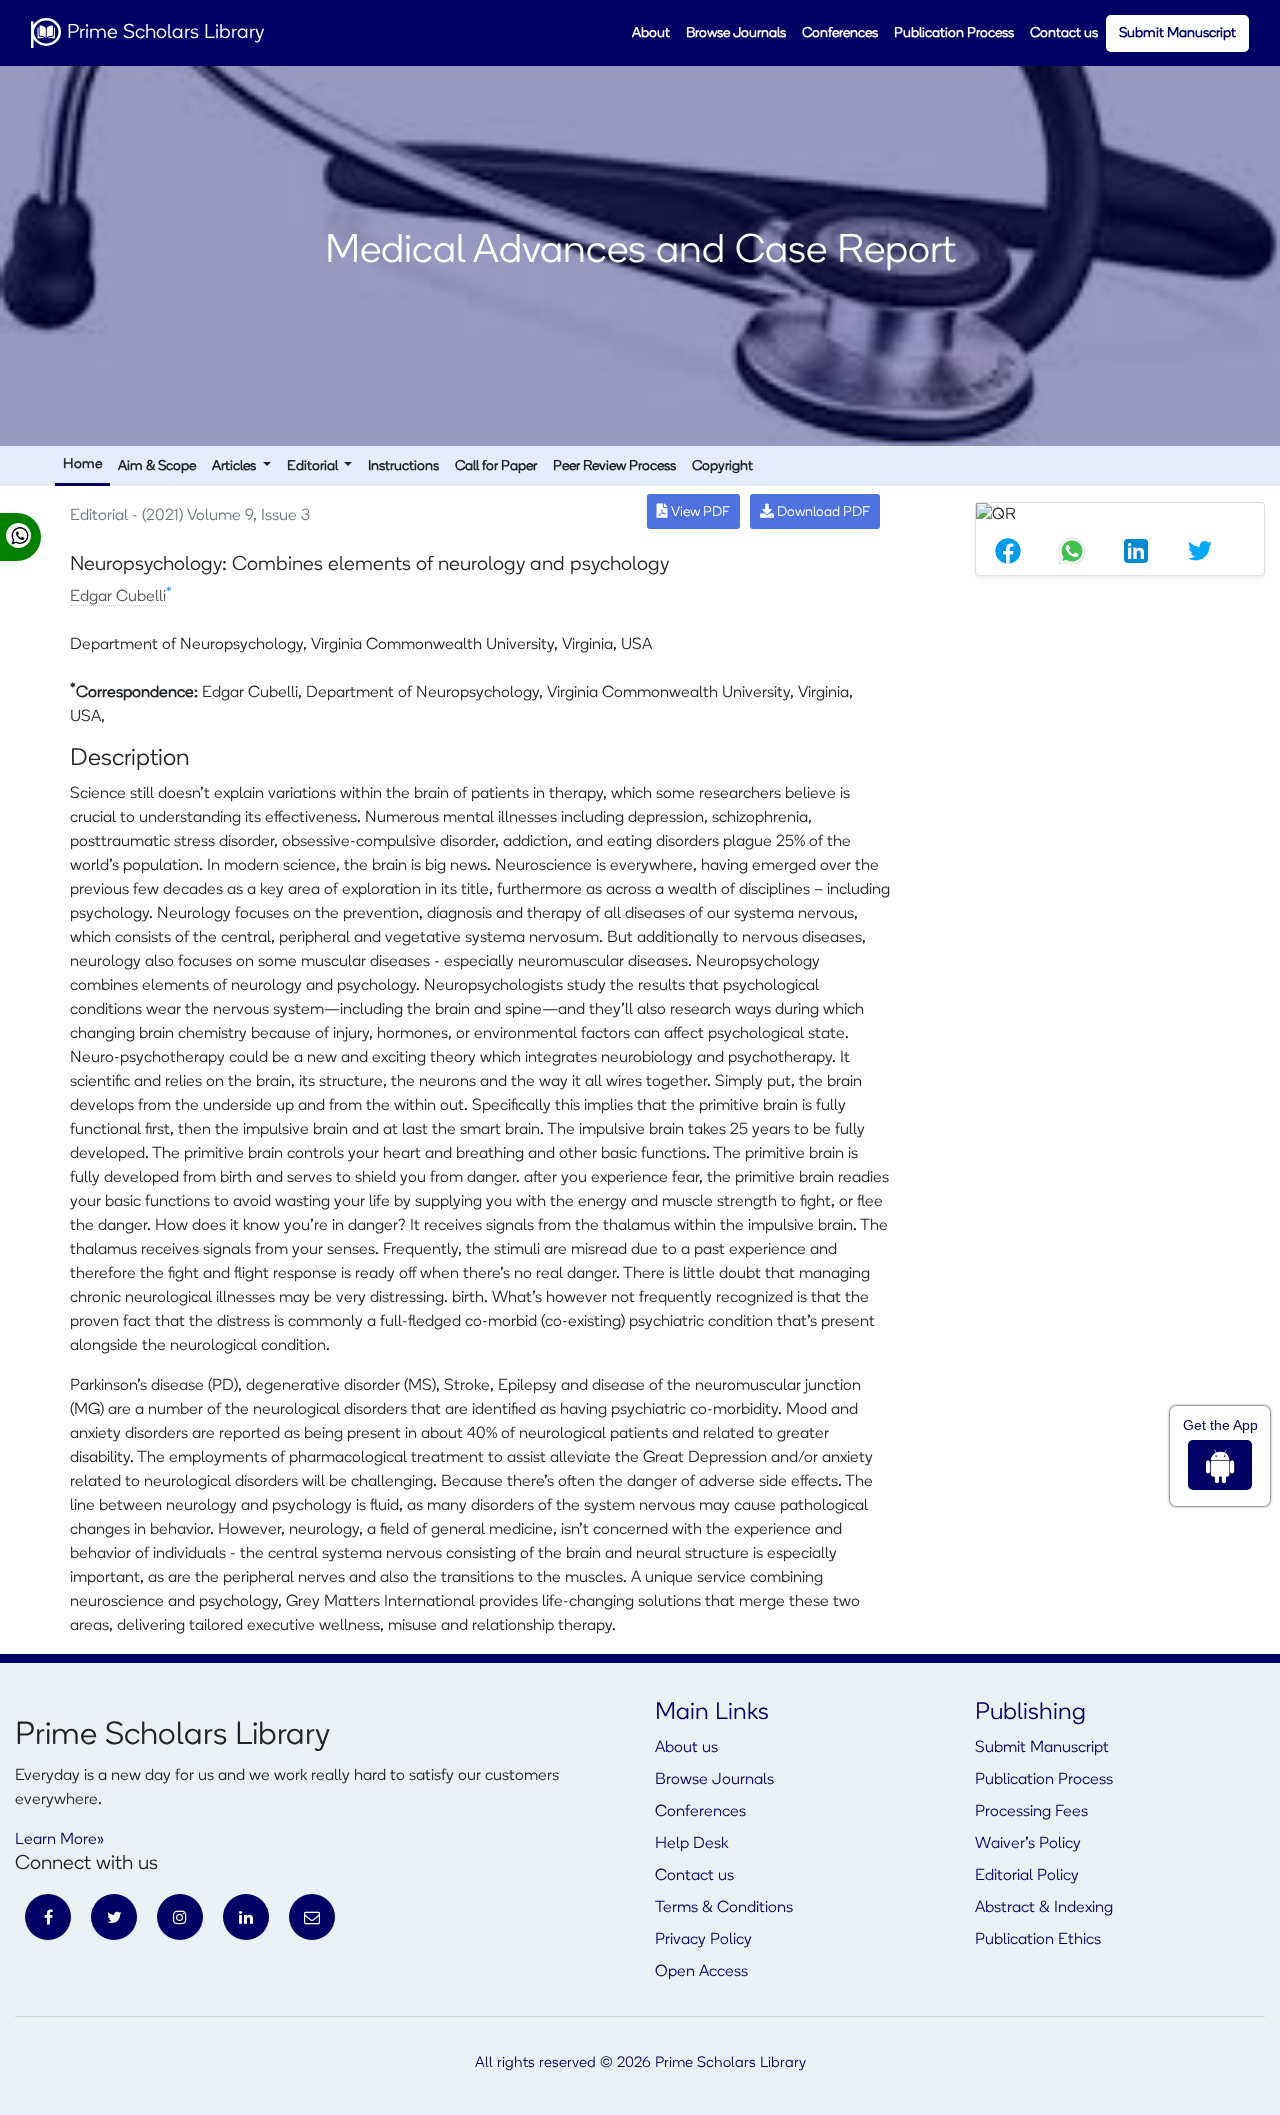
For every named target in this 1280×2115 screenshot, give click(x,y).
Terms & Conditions (724, 1908)
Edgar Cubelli (118, 597)
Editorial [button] (314, 466)
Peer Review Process (614, 466)
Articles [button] (235, 466)
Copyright (722, 466)
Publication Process (954, 33)
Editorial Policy (1027, 1876)
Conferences (840, 33)
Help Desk (691, 1844)
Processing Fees (1031, 1812)
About (651, 33)
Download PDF (822, 512)
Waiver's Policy (1028, 1844)
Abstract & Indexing (1044, 1908)
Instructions (403, 466)
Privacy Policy (703, 1940)
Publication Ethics (1038, 1940)
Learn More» (59, 1840)
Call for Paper (496, 466)
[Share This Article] (1008, 551)
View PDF (699, 512)
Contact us (1064, 33)
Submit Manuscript (1177, 33)
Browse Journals (736, 33)
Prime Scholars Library (163, 33)
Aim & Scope (157, 466)
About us (686, 1748)
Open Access (701, 1972)
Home (82, 464)
